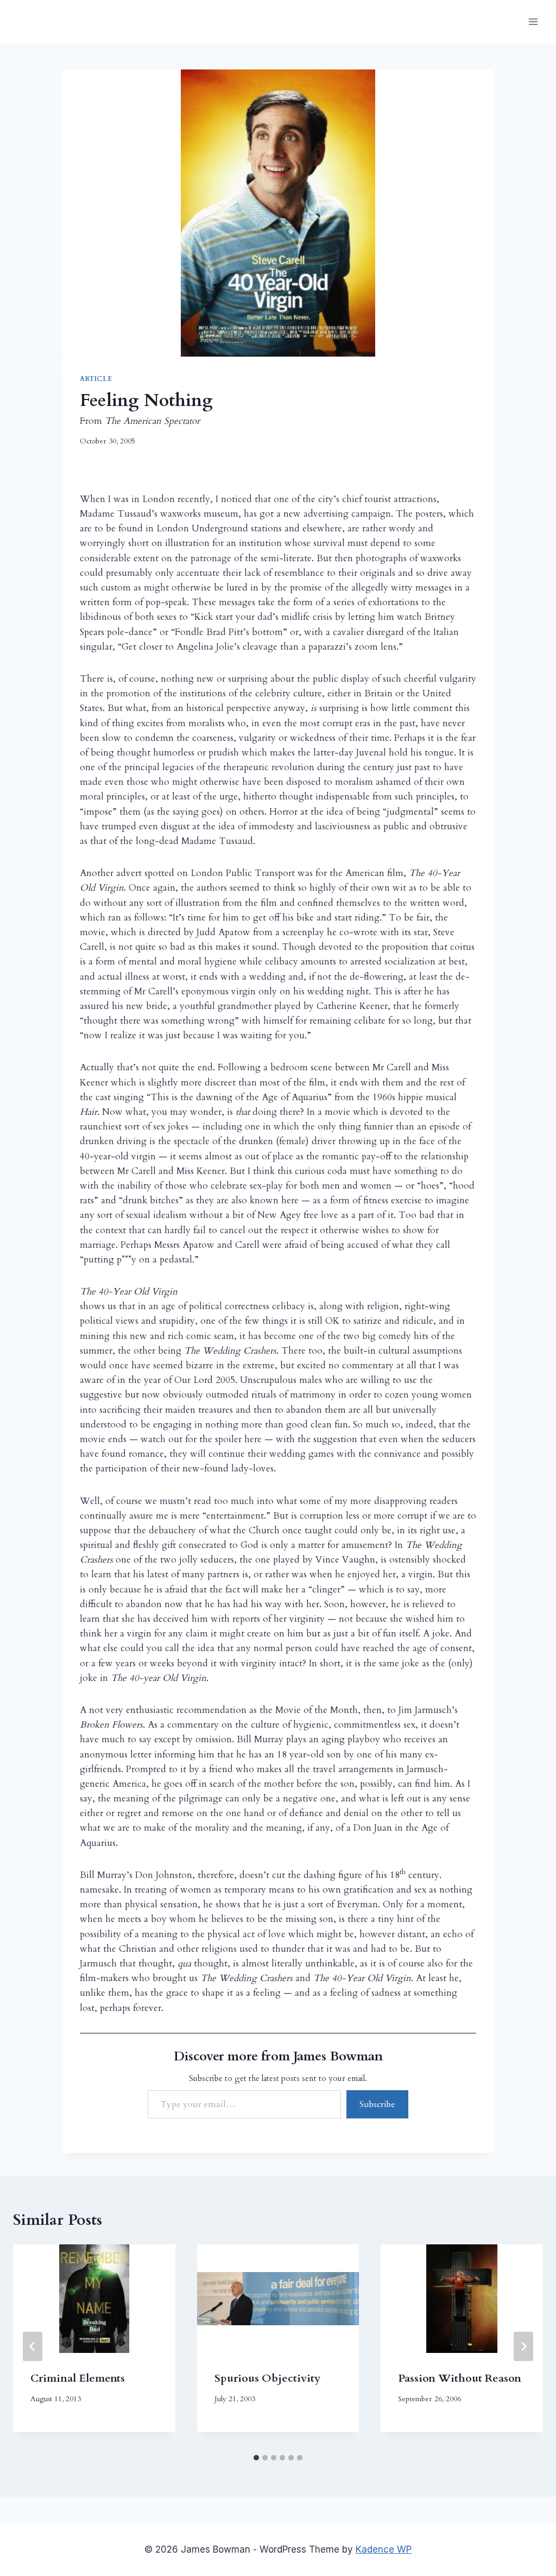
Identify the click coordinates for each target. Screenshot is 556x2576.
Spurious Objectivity (267, 2378)
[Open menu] (533, 21)
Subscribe (377, 2104)
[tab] (256, 2458)
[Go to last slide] (33, 2346)
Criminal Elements (78, 2378)
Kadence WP (384, 2549)
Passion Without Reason (460, 2378)
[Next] (523, 2346)
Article (96, 379)
